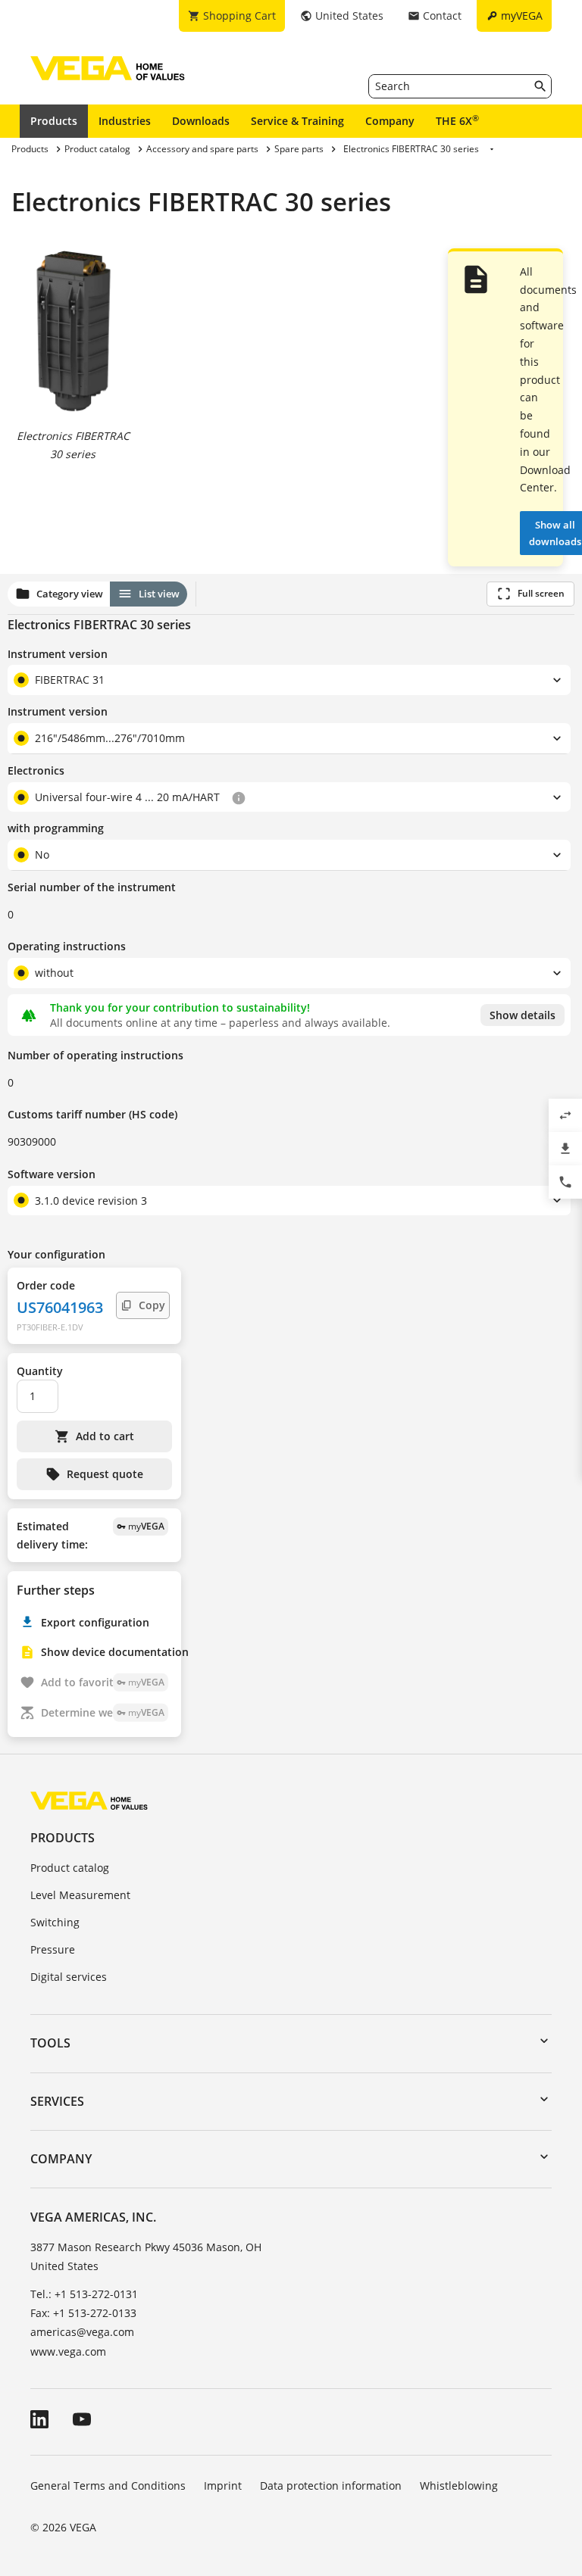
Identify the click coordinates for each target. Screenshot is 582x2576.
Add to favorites (103, 1682)
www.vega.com (68, 2351)
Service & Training (297, 121)
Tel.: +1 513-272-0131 (84, 2294)
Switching (55, 1922)
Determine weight (103, 1712)
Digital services (69, 1977)
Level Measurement (80, 1895)
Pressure (53, 1949)
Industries (125, 121)
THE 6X (457, 120)
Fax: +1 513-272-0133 (83, 2313)
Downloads (201, 121)
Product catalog (70, 1868)
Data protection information (331, 2486)
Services (57, 2101)
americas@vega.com (82, 2332)
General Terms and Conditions (108, 2486)
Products (54, 121)
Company (390, 121)
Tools (50, 2043)
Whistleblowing (459, 2486)
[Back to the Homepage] (89, 1800)
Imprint (223, 2486)
